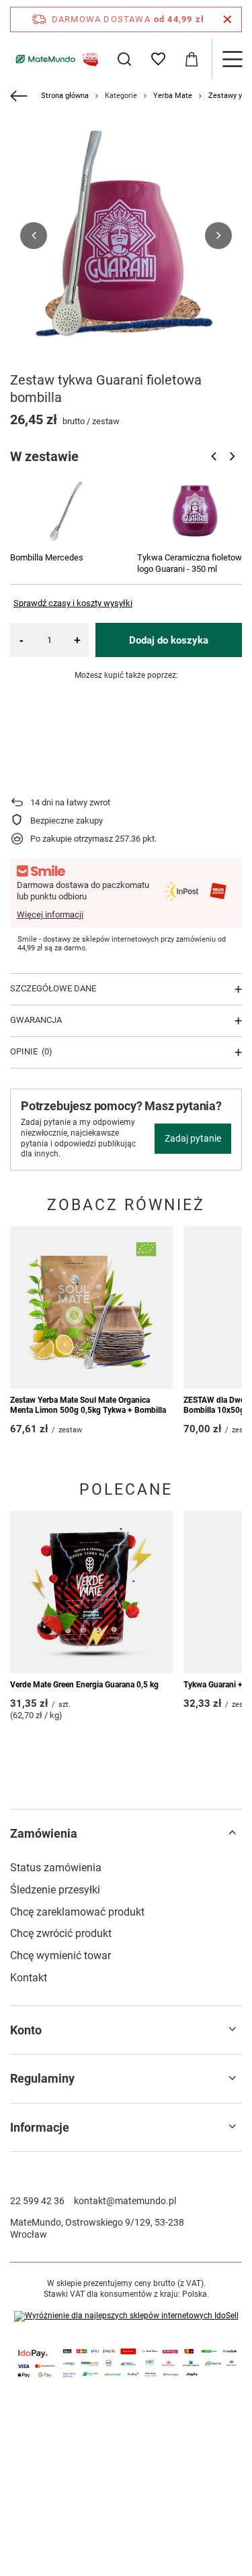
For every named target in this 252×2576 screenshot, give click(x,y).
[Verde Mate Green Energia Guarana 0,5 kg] (91, 1592)
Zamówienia (44, 1833)
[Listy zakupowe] (158, 59)
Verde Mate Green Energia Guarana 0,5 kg (84, 1685)
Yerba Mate (173, 96)
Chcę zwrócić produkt (61, 1933)
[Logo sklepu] (55, 59)
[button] (34, 236)
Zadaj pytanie (193, 1138)
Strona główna (65, 96)
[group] (126, 235)
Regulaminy (42, 2078)
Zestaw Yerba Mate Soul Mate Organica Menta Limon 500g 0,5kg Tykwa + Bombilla (88, 1405)
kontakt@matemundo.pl (125, 2201)
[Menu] (232, 59)
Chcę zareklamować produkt (77, 1912)
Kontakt (29, 1978)
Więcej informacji (50, 914)
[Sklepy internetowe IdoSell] (126, 2316)
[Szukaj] (124, 59)
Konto (26, 2030)
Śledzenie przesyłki (55, 1890)
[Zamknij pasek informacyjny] (227, 19)
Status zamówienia (56, 1868)
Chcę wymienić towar (60, 1955)
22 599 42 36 (37, 2201)
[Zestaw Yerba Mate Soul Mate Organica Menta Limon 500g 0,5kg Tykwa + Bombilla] (91, 1307)
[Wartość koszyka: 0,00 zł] (192, 59)
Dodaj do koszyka (169, 640)
